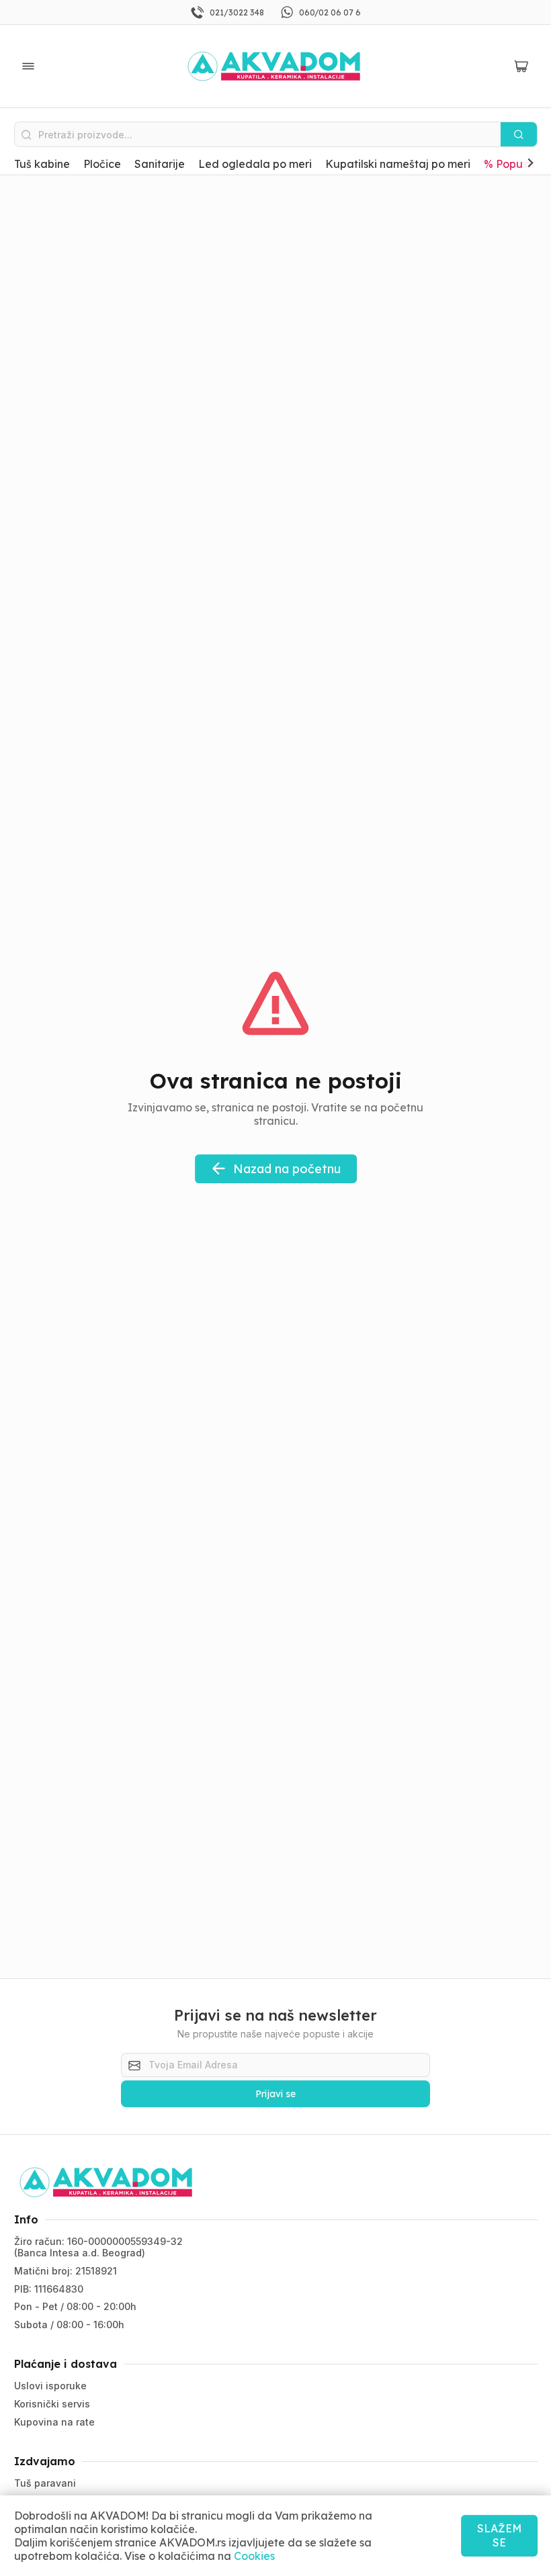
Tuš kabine (42, 164)
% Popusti (509, 164)
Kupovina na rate (54, 2422)
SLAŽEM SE (499, 2535)
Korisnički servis (52, 2404)
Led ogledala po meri (255, 164)
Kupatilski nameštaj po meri (398, 164)
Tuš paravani (45, 2483)
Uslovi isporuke (50, 2386)
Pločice (102, 164)
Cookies (254, 2556)
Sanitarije (160, 164)
